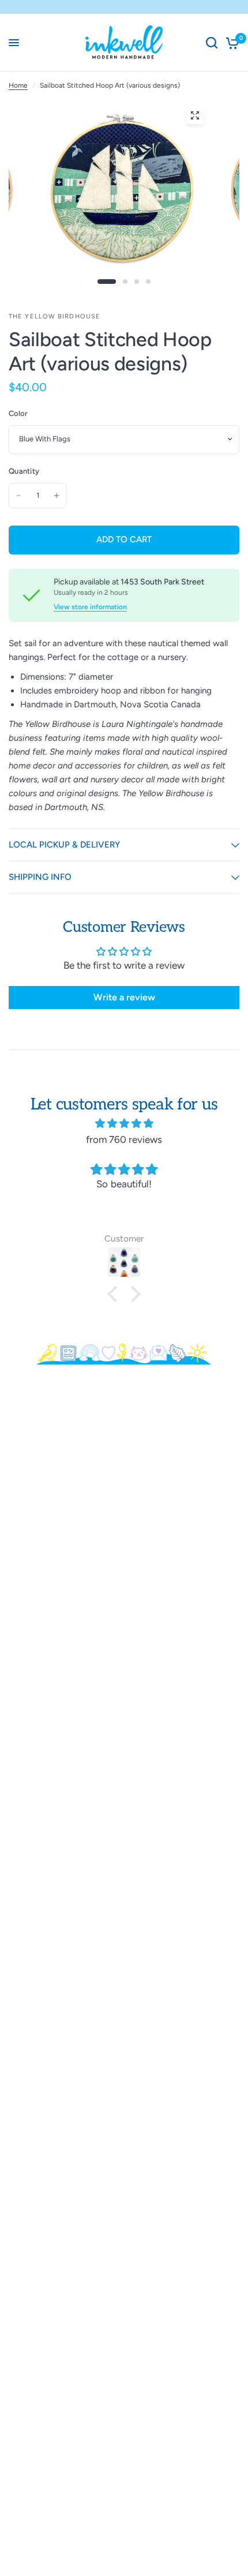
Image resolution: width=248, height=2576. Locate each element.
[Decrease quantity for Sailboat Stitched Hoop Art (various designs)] (18, 496)
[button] (115, 1294)
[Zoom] (195, 115)
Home (18, 85)
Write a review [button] (124, 997)
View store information (90, 607)
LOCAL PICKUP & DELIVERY (64, 845)
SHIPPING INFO (40, 877)
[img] (124, 1123)
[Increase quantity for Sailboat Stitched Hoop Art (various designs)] (57, 496)
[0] (230, 43)
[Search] (212, 43)
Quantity (24, 471)
